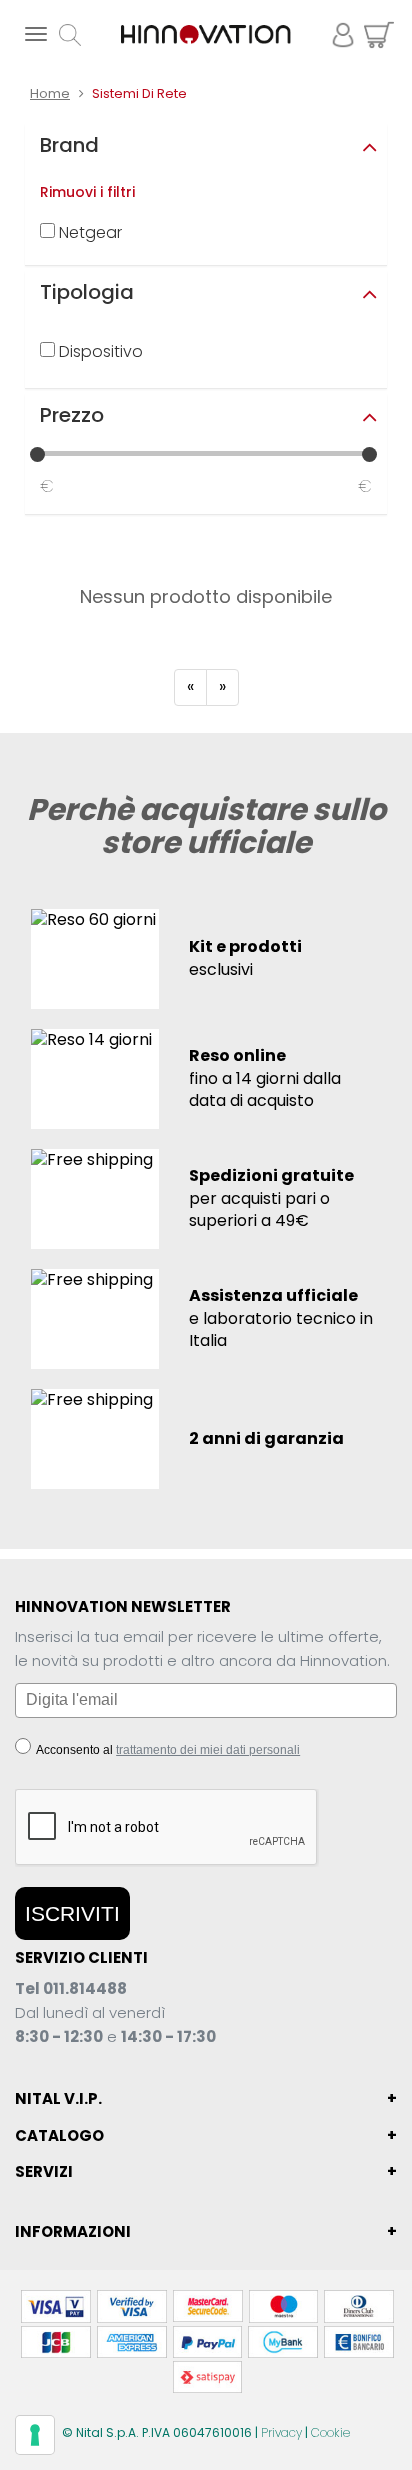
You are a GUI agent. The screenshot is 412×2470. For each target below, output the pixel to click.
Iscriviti (72, 1913)
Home (50, 93)
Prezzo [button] (72, 415)
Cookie (330, 2432)
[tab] (206, 145)
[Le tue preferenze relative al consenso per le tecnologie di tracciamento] (35, 2435)
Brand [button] (69, 145)
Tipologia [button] (87, 292)
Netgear (88, 232)
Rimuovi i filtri (87, 192)
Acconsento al (167, 1750)
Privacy (281, 2432)
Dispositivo (99, 351)
